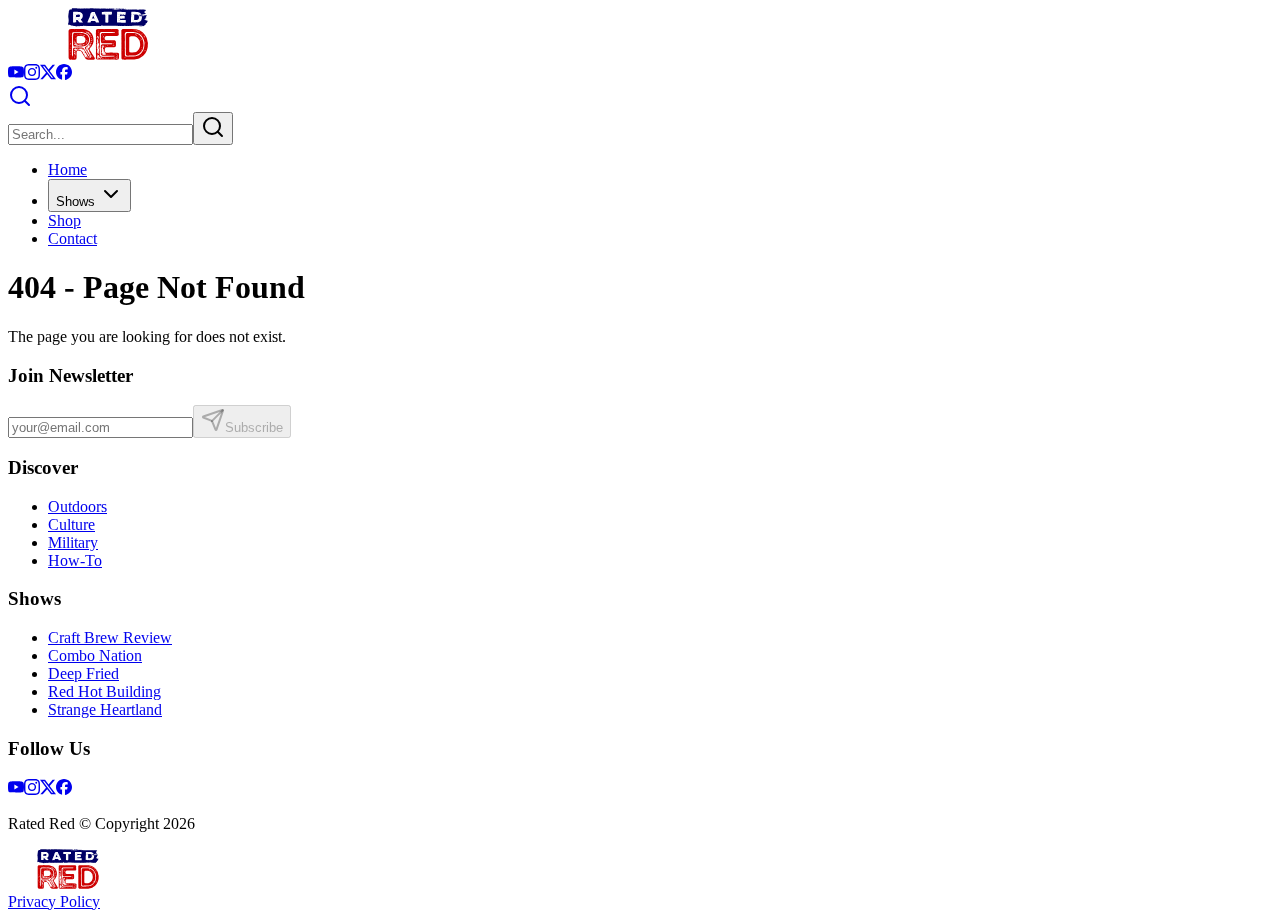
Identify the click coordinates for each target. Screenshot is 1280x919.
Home (67, 169)
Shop (64, 220)
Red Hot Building (104, 691)
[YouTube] (16, 74)
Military (73, 542)
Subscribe (254, 427)
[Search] (213, 128)
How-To (75, 560)
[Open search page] (20, 102)
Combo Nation (95, 655)
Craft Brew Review (110, 637)
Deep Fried (83, 673)
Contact (72, 238)
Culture (71, 524)
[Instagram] (32, 74)
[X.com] (48, 74)
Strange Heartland (105, 709)
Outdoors (77, 506)
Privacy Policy (54, 901)
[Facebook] (64, 74)
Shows (75, 201)
